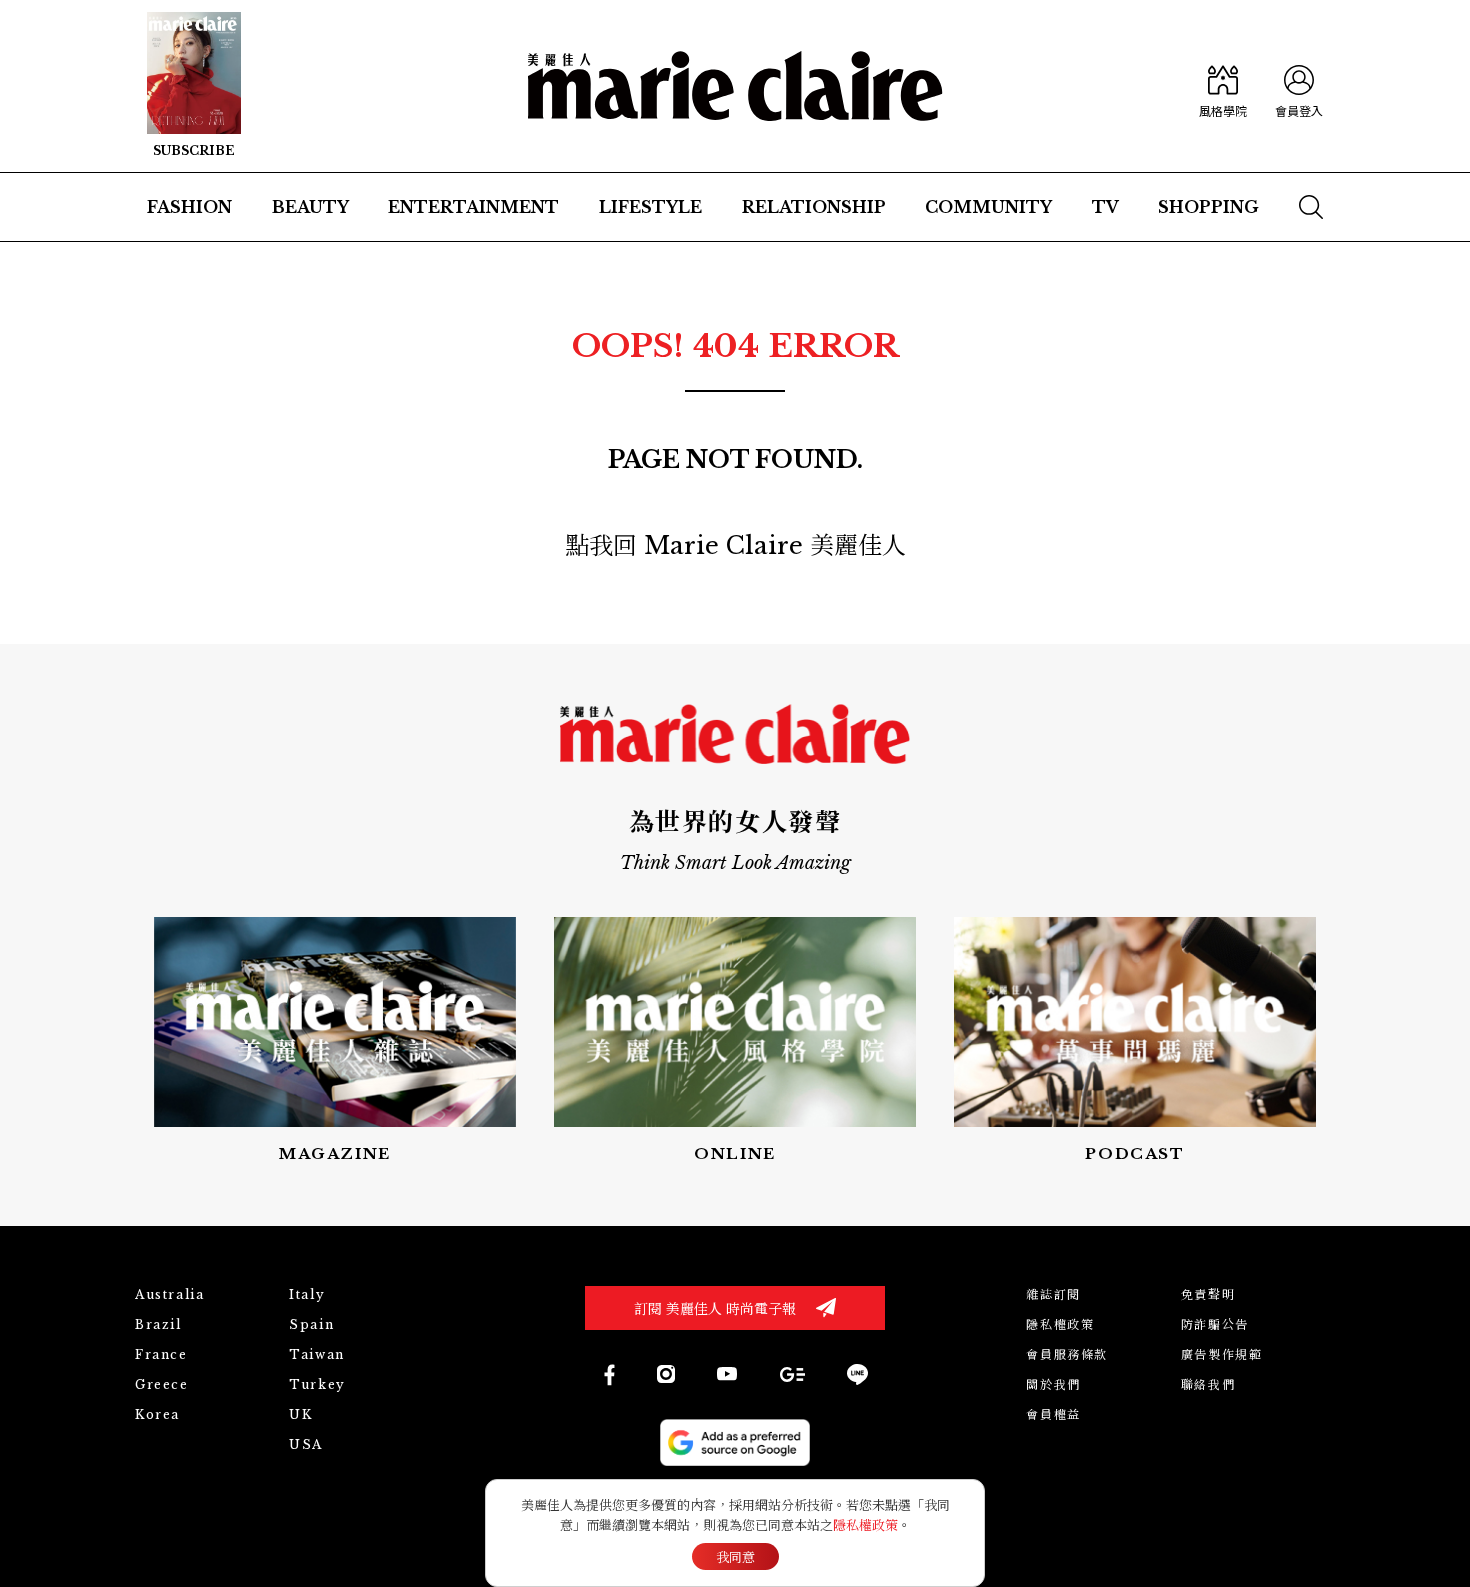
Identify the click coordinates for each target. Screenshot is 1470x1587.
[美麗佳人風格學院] (1223, 86)
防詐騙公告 (1215, 1324)
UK (300, 1414)
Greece (162, 1384)
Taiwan (317, 1354)
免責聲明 (1208, 1294)
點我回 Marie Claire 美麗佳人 (735, 545)
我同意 (735, 1557)
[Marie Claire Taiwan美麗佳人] (727, 1374)
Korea (157, 1414)
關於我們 (1053, 1384)
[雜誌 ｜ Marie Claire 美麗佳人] (194, 86)
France (161, 1354)
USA (306, 1444)
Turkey (317, 1384)
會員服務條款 (1067, 1354)
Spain (311, 1324)
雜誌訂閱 (1053, 1294)
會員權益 (1053, 1414)
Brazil (158, 1324)
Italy (307, 1294)
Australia (169, 1294)
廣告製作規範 (1222, 1354)
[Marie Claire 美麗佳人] (735, 86)
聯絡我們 (1208, 1384)
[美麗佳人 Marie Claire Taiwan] (608, 1374)
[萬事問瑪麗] (1135, 1041)
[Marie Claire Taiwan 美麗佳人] (666, 1374)
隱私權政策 (1060, 1324)
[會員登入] (1299, 86)
